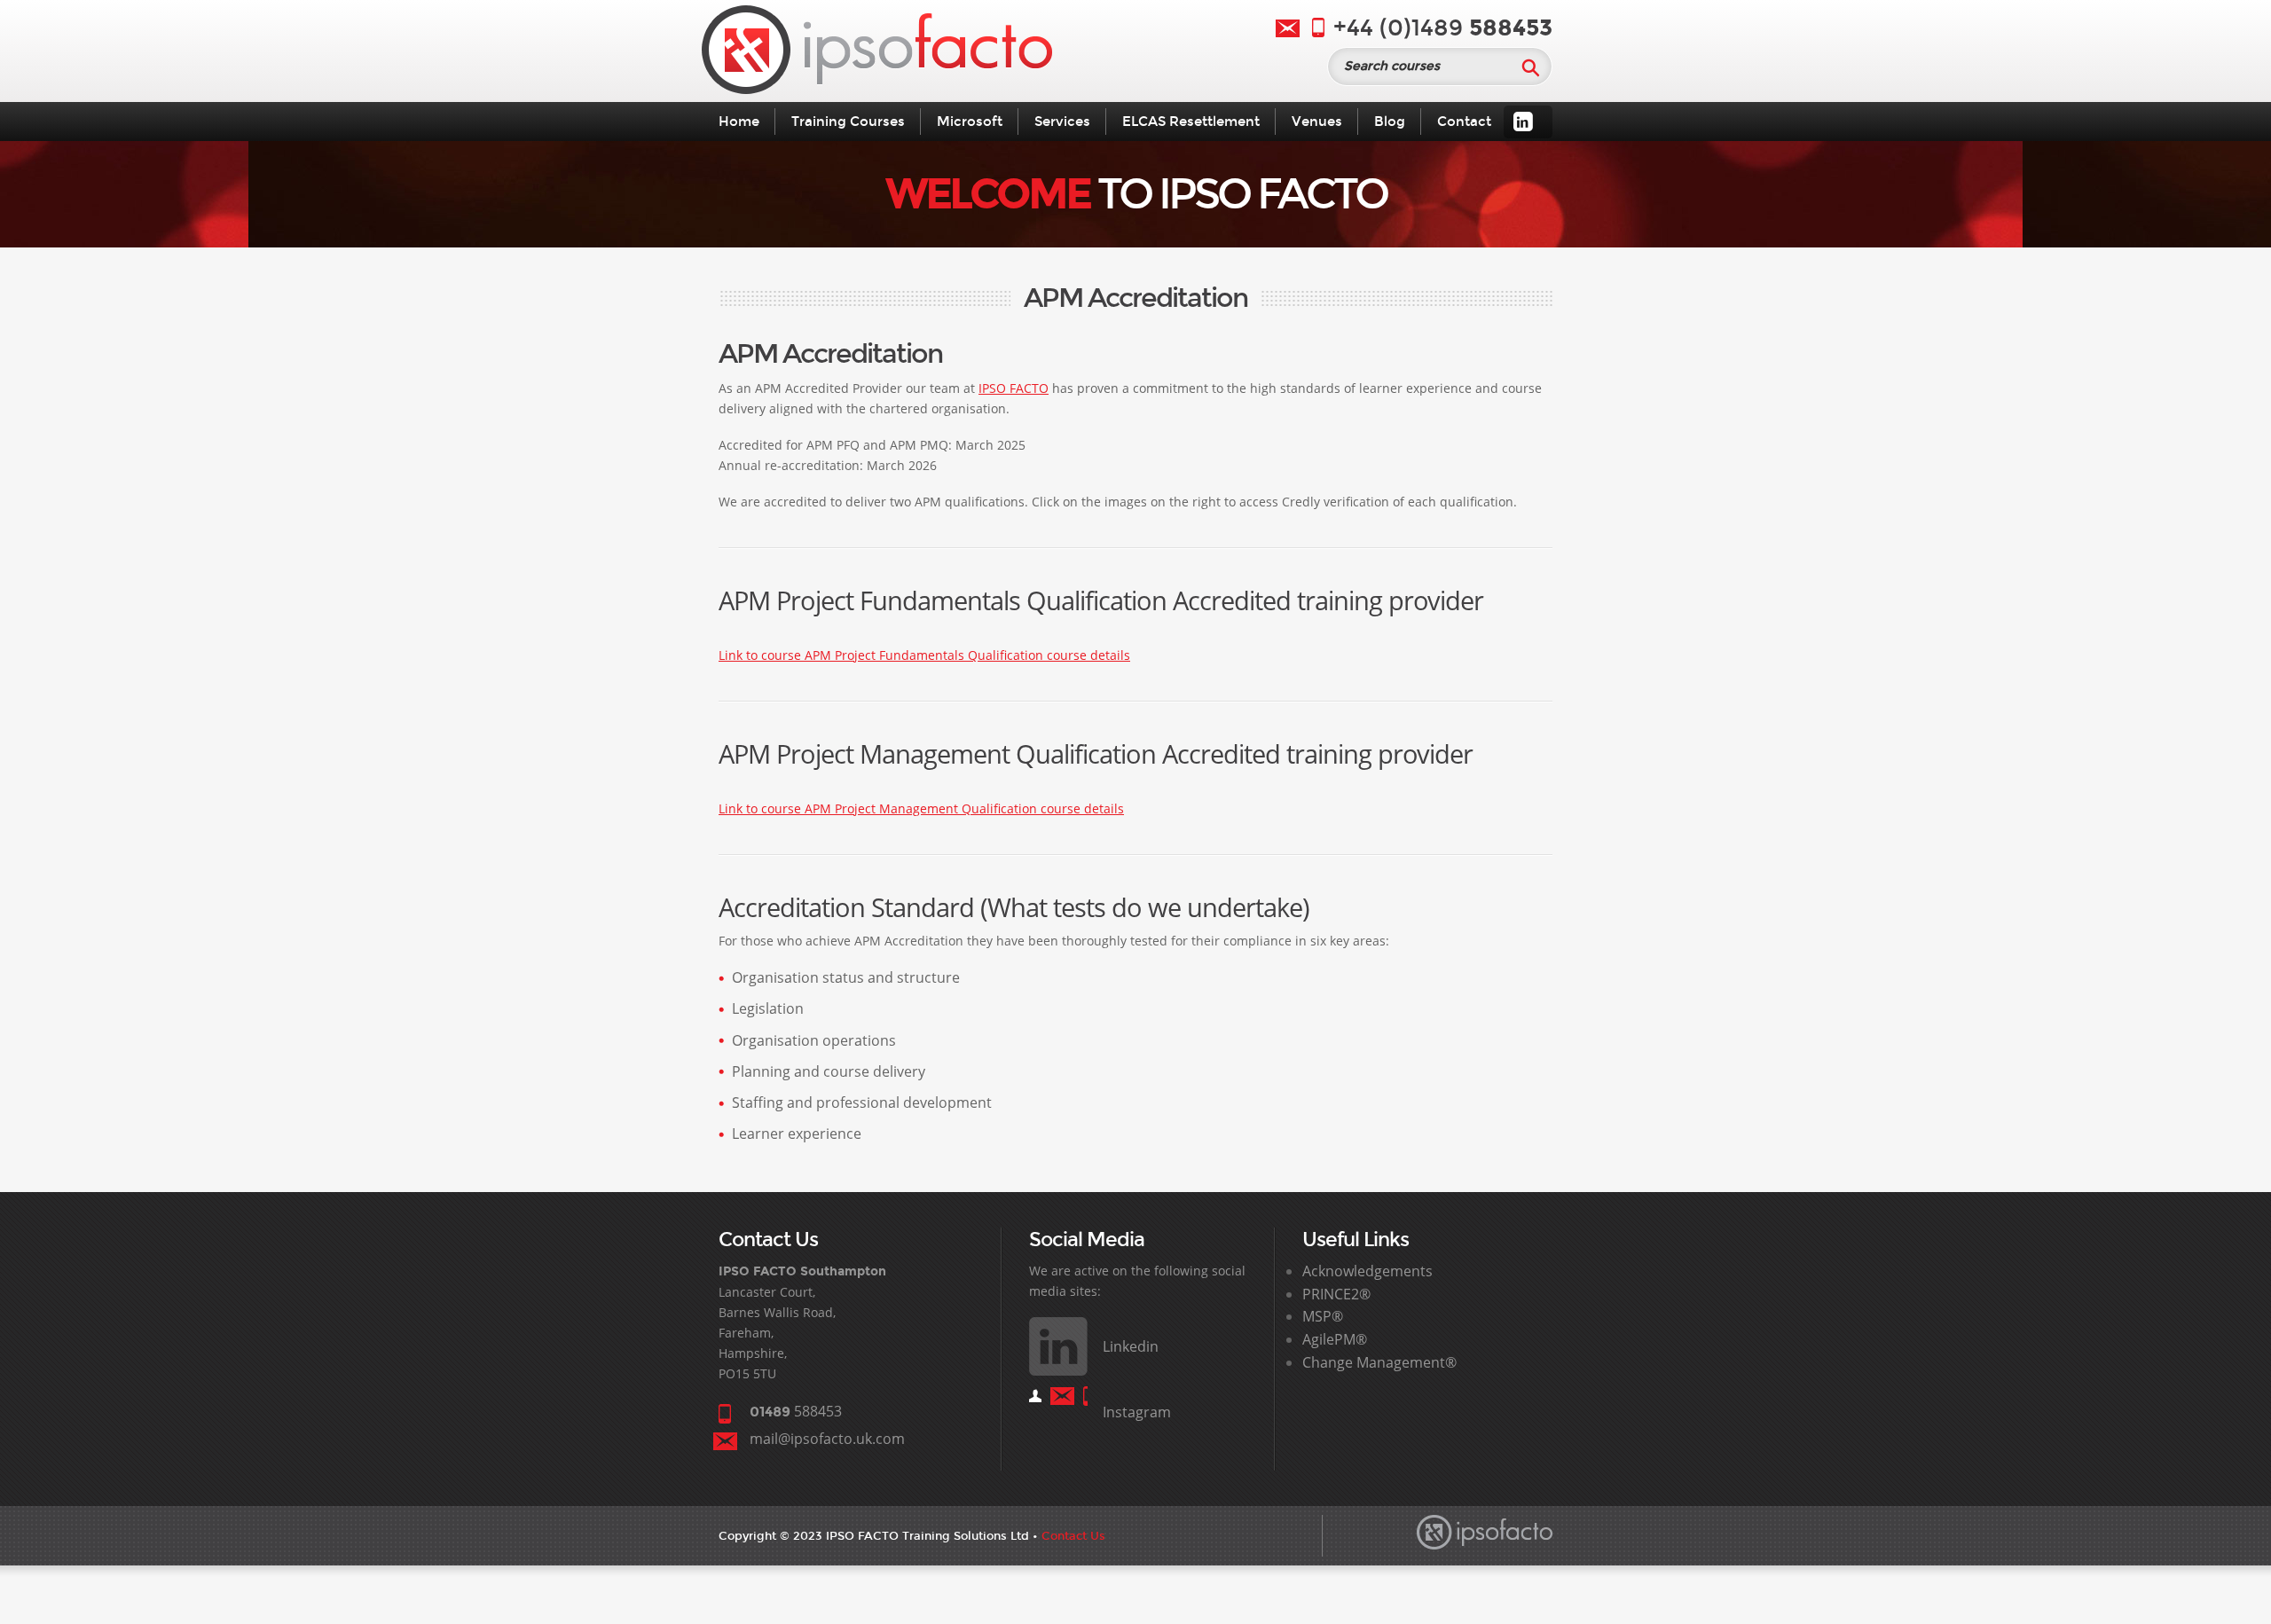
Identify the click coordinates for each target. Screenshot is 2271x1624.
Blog (1390, 122)
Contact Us (1073, 1536)
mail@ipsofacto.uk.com (827, 1439)
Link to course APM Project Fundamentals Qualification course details (924, 655)
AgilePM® (1335, 1339)
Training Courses (848, 122)
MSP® (1323, 1316)
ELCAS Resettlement (1191, 122)
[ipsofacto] (877, 53)
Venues (1317, 122)
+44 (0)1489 (1443, 28)
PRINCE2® (1336, 1294)
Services (1062, 122)
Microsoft (970, 122)
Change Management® (1379, 1362)
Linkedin (1523, 122)
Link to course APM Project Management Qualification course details (921, 808)
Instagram (1137, 1412)
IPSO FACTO (1014, 388)
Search (1531, 67)
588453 (796, 1411)
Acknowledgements (1367, 1271)
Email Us (1288, 28)
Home (739, 122)
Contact (1464, 122)
